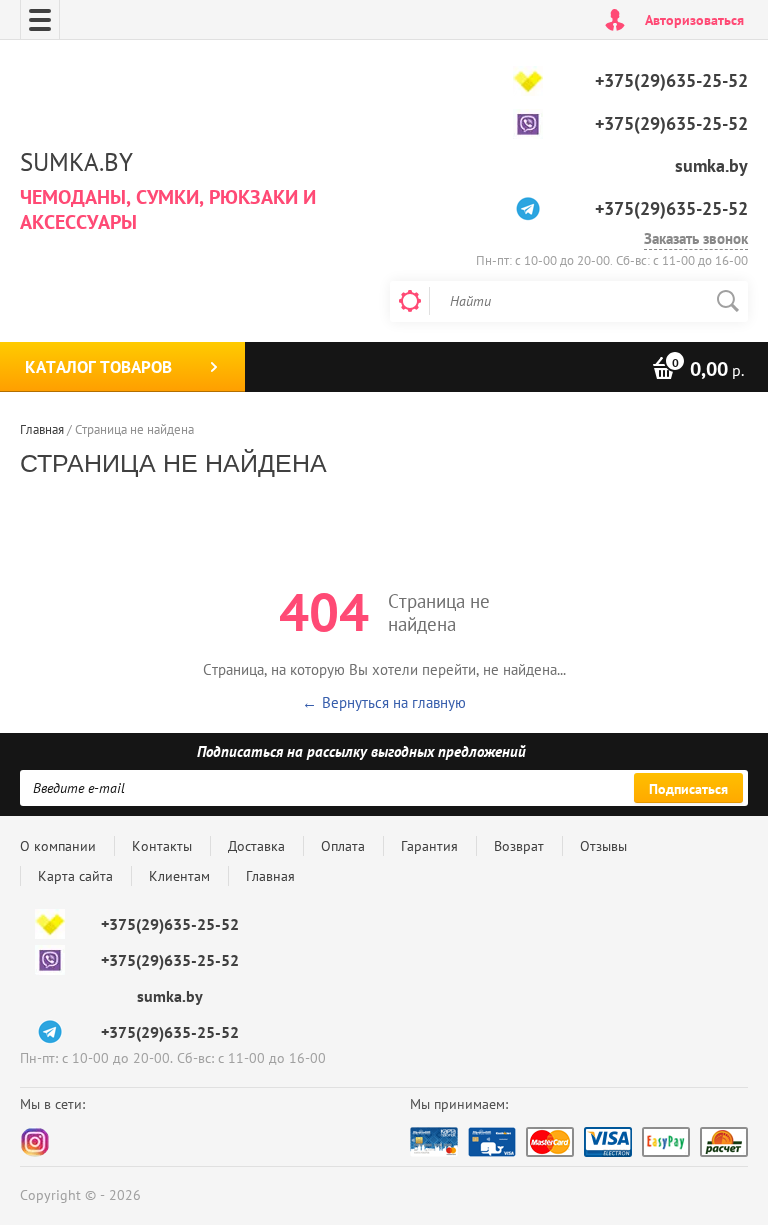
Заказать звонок (696, 239)
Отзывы (603, 846)
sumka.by (711, 165)
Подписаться (688, 789)
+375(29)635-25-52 (671, 80)
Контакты (162, 846)
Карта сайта (75, 876)
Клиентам (179, 876)
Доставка (256, 846)
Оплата (343, 846)
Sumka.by (76, 162)
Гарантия (429, 846)
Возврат (519, 846)
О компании (58, 846)
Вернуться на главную (394, 702)
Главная (270, 876)
